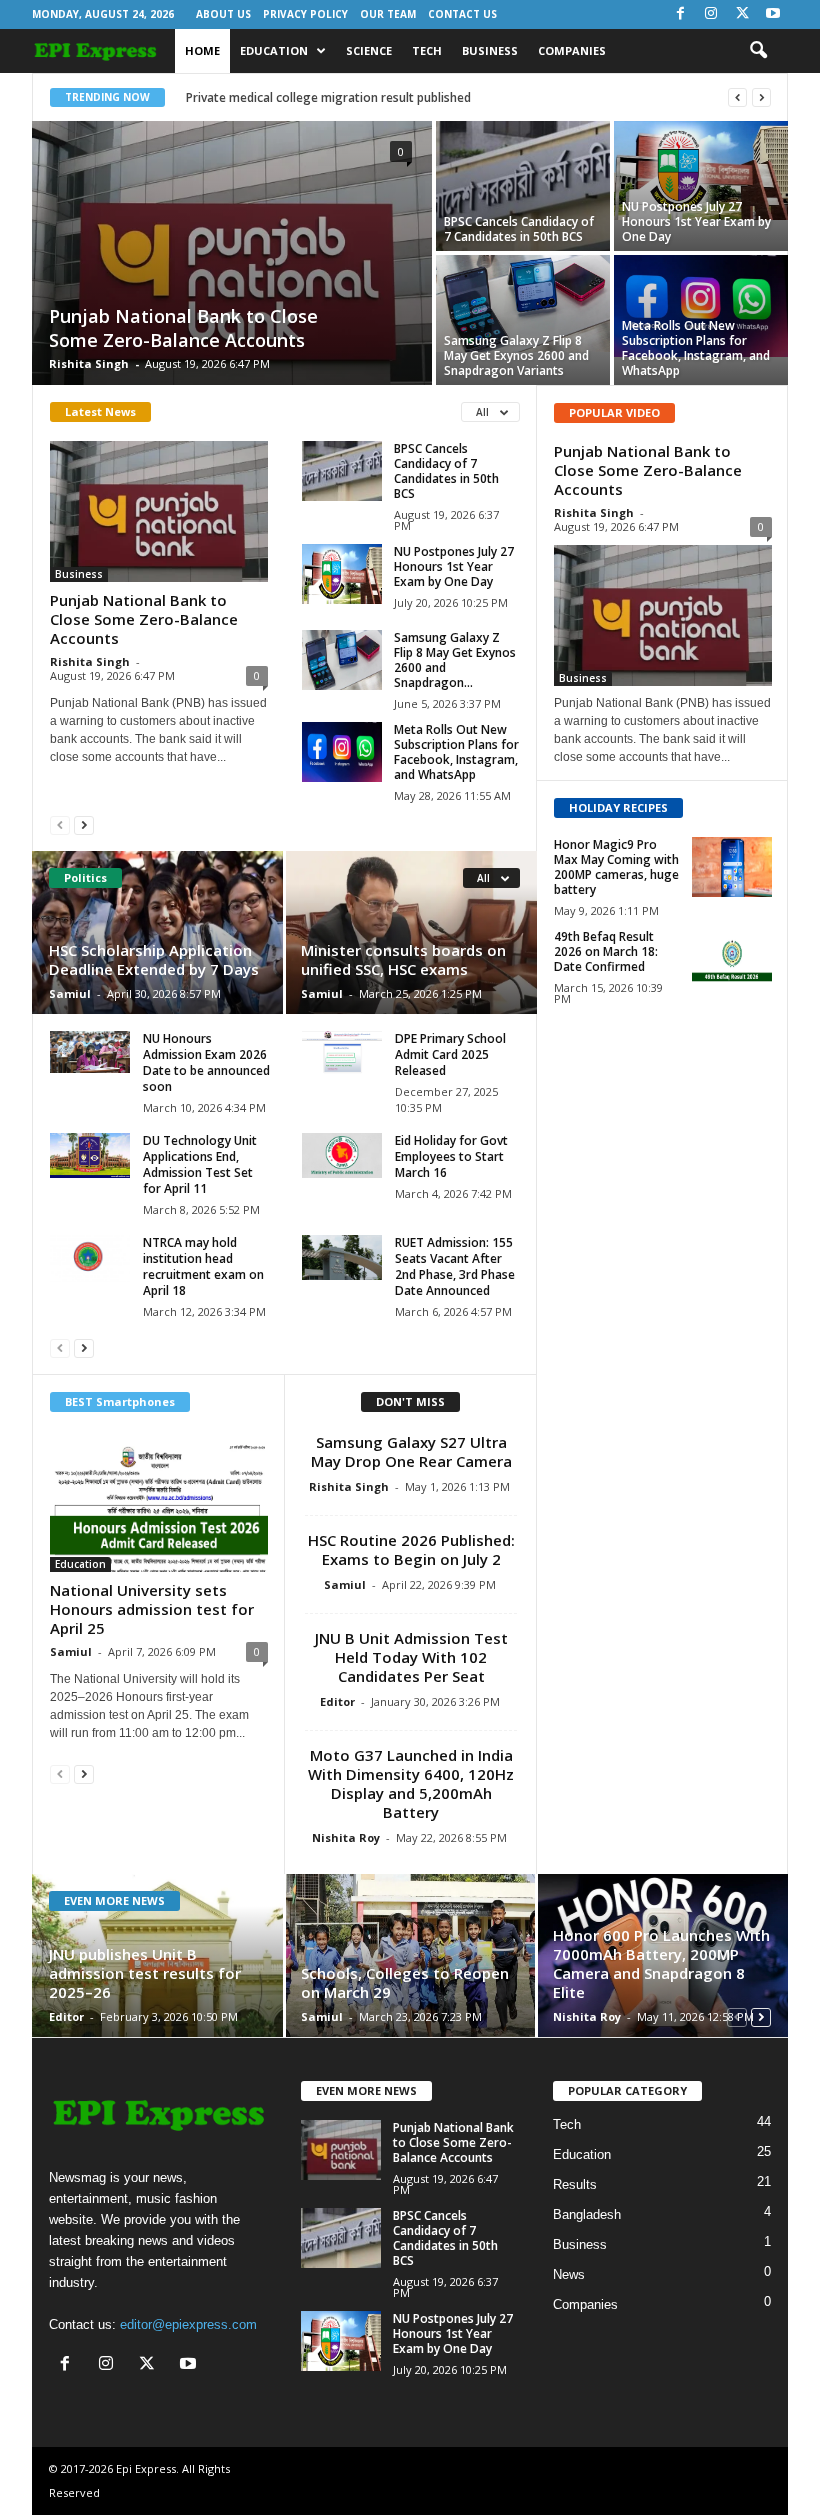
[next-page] (84, 824)
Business (490, 50)
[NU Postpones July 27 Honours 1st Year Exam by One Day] (701, 170)
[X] (742, 14)
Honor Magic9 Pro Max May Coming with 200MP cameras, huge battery (616, 867)
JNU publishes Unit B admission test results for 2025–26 (145, 1973)
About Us (223, 14)
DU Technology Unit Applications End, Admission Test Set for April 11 (200, 1164)
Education (274, 50)
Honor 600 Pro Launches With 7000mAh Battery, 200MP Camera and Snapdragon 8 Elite (661, 1963)
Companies (572, 50)
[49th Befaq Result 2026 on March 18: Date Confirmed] (732, 959)
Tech (427, 50)
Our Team (388, 14)
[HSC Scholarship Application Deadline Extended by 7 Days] (158, 932)
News (569, 2274)
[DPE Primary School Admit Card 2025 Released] (342, 1052)
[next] (761, 97)
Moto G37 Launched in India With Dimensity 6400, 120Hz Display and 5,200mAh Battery (411, 1783)
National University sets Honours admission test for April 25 (152, 1609)
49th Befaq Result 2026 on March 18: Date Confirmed (606, 951)
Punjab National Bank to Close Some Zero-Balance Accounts (183, 328)
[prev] (737, 97)
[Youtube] (773, 14)
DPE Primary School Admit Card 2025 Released (450, 1054)
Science (369, 50)
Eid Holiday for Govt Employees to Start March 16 (451, 1156)
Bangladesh (587, 2214)
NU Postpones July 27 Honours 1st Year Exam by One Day (696, 221)
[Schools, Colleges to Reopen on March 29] (410, 1955)
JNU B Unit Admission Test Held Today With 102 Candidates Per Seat (411, 1657)
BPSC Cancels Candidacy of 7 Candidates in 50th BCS (519, 229)
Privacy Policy (305, 14)
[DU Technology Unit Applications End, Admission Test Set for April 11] (90, 1155)
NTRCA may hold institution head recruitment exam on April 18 (203, 1266)
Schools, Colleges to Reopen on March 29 (405, 1982)
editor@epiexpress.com (188, 2324)
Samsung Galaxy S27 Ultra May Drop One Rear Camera (411, 1451)
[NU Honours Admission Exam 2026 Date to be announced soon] (90, 1052)
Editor (337, 1701)
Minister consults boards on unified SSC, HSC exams (403, 959)
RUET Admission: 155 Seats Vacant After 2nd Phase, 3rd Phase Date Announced (455, 1266)
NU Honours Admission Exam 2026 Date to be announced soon (206, 1062)
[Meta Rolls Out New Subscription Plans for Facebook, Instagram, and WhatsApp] (701, 306)
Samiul (70, 993)
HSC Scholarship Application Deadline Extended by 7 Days (154, 959)
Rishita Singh (89, 363)
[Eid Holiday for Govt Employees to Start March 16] (342, 1155)
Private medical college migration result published (328, 97)
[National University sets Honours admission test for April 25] (159, 1501)
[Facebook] (680, 14)
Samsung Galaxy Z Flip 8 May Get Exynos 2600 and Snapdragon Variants (516, 355)
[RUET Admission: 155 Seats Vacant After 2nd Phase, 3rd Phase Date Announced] (342, 1257)
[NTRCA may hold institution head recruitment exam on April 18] (90, 1258)
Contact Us (462, 14)
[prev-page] (60, 824)
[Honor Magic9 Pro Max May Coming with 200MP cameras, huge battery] (732, 867)
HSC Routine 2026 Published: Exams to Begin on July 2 (411, 1549)
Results (575, 2184)
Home (202, 50)
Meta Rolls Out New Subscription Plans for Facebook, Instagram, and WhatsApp (696, 348)
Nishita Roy (346, 1837)
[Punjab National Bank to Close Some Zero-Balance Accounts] (232, 255)
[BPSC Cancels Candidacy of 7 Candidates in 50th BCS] (523, 186)
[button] (758, 51)
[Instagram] (711, 14)
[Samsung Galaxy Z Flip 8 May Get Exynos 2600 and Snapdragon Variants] (523, 303)
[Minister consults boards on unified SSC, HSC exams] (410, 932)
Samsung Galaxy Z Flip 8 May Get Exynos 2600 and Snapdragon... (455, 660)
